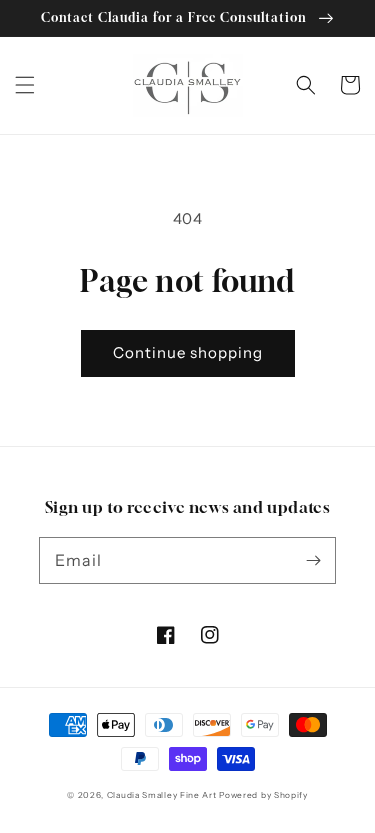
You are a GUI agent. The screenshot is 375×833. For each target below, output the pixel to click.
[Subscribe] (313, 560)
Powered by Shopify (263, 795)
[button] (25, 85)
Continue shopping (188, 352)
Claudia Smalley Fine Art (162, 795)
